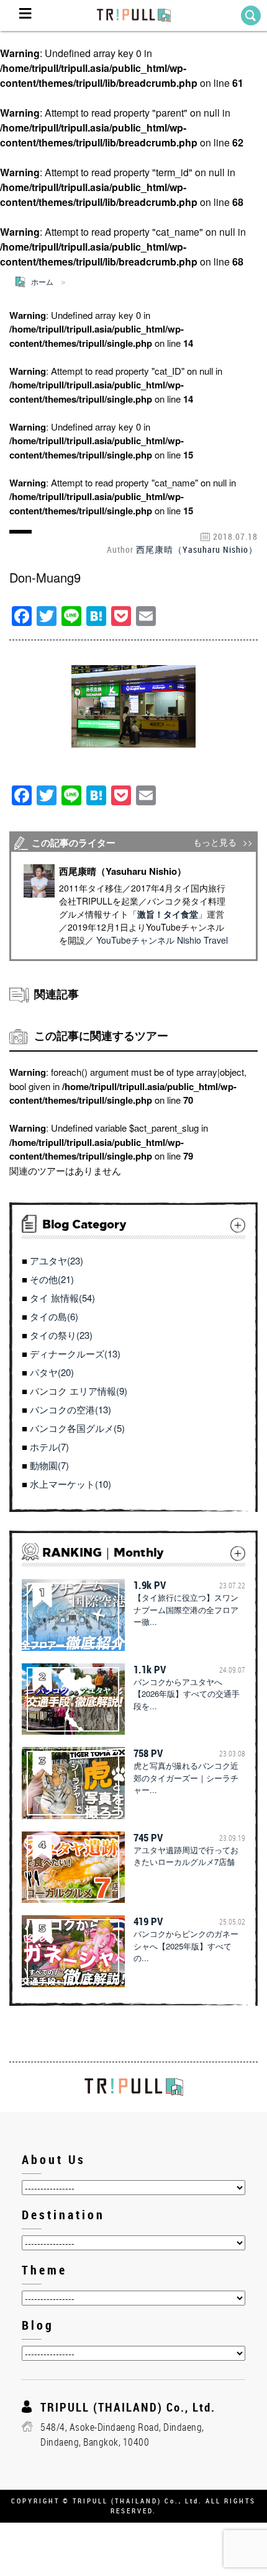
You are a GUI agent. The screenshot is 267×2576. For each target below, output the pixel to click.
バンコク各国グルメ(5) (77, 1428)
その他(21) (52, 1279)
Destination (63, 2215)
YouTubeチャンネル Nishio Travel (162, 940)
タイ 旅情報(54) (62, 1298)
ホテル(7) (49, 1447)
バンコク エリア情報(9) (79, 1391)
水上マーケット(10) (70, 1484)
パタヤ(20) (52, 1372)
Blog (38, 2325)
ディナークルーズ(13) (75, 1353)
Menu (25, 16)
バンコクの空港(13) (70, 1409)
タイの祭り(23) (61, 1335)
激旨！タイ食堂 (168, 914)
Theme (44, 2270)
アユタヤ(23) (57, 1260)
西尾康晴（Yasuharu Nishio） (197, 549)
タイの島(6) (54, 1316)
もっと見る (215, 842)
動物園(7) (49, 1465)
